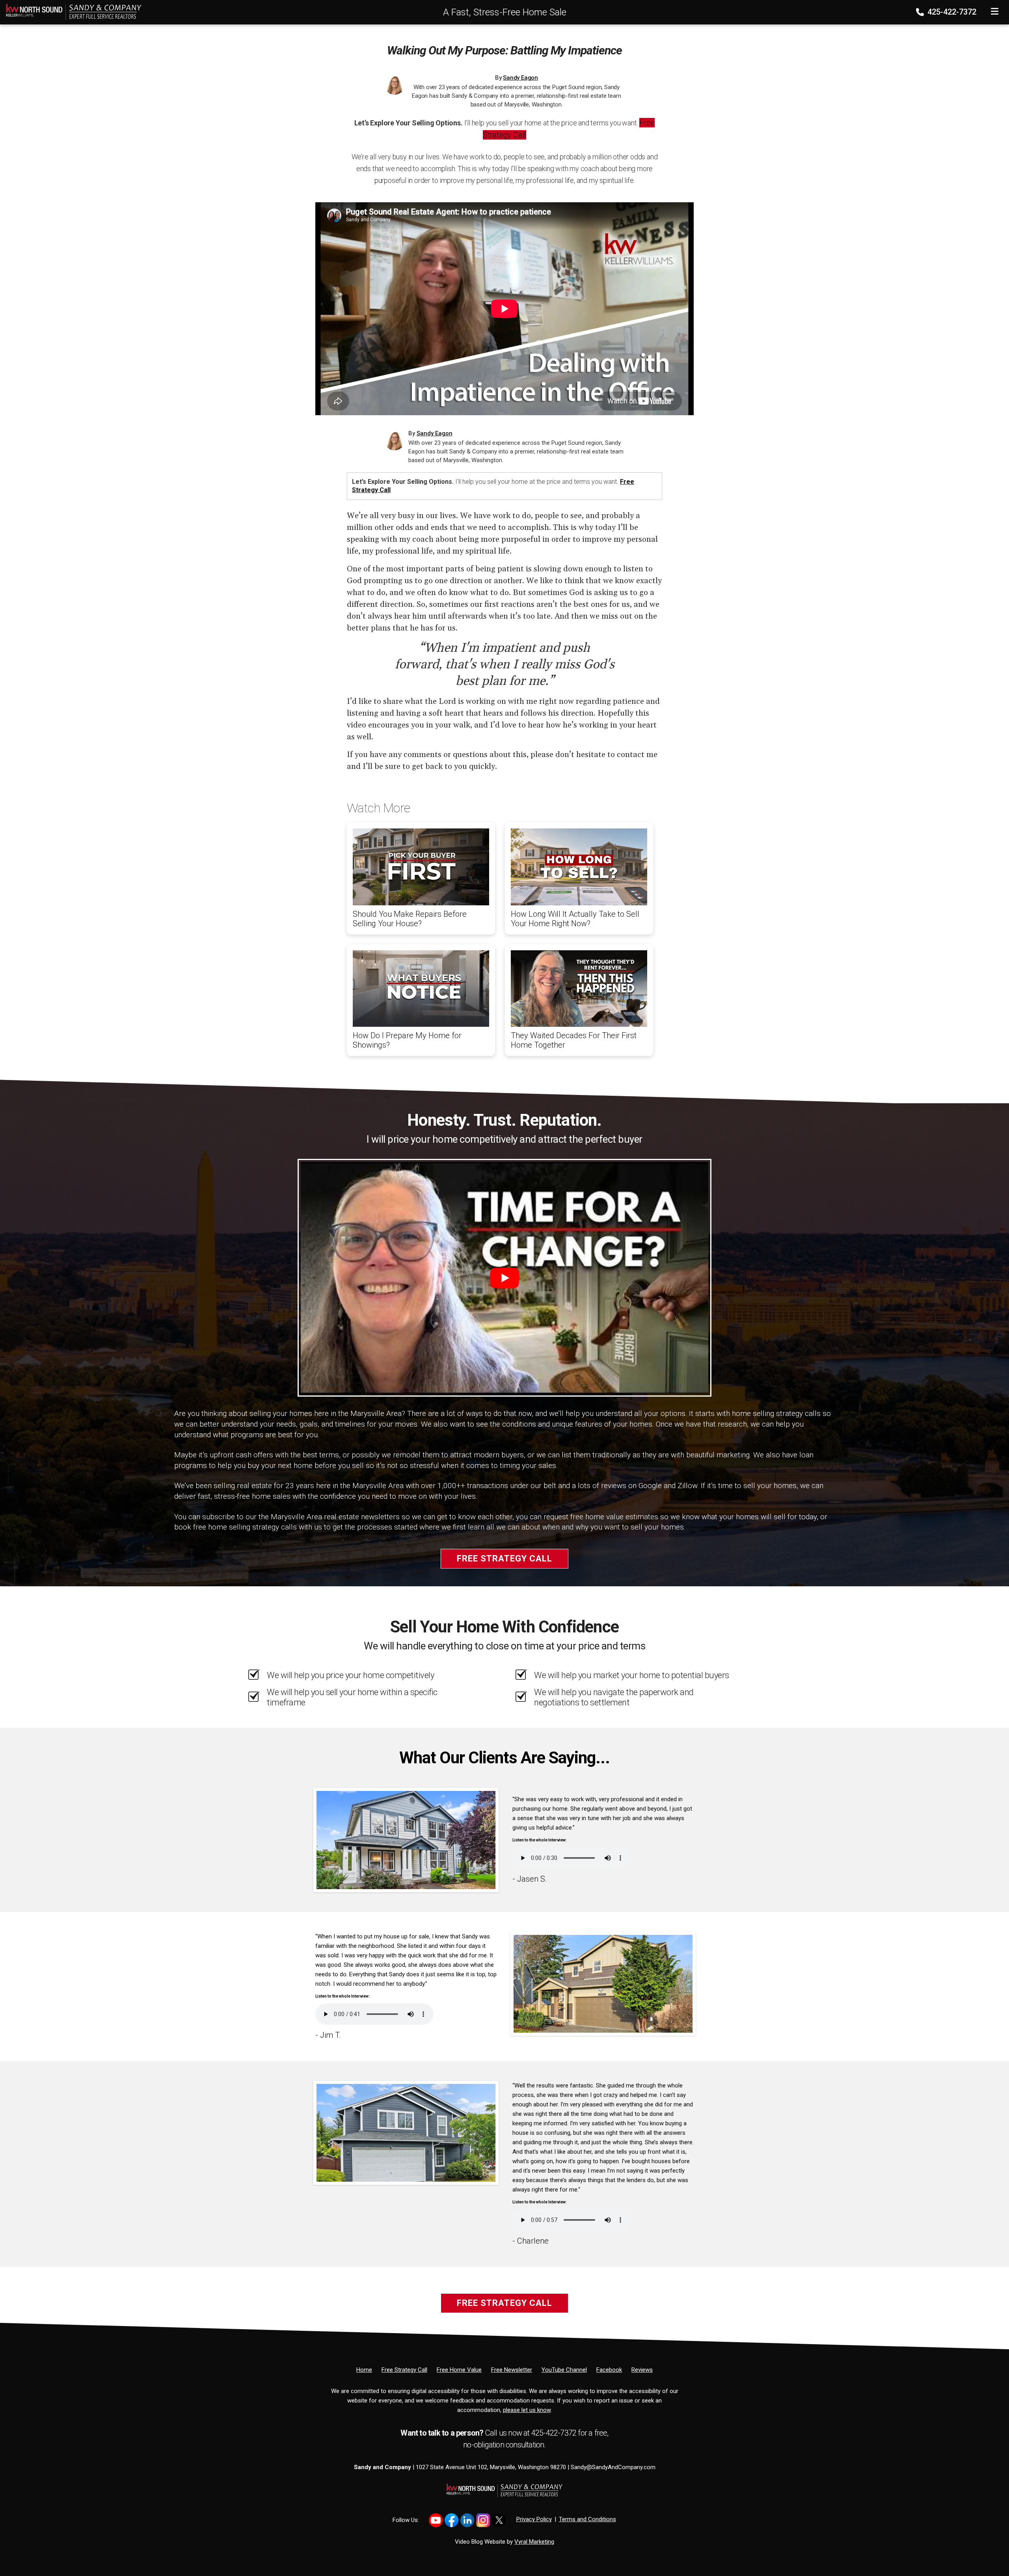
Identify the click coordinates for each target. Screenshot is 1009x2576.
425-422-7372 (951, 12)
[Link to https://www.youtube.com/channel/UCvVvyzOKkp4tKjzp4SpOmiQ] (436, 2520)
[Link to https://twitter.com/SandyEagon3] (499, 2520)
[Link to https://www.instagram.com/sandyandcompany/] (483, 2520)
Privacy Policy (534, 2519)
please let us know (527, 2410)
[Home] (71, 11)
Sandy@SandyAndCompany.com (613, 2467)
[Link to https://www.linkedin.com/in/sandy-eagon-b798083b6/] (467, 2520)
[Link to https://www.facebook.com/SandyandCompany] (451, 2520)
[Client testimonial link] (406, 1839)
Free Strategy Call (504, 1558)
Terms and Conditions (587, 2519)
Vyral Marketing (534, 2542)
